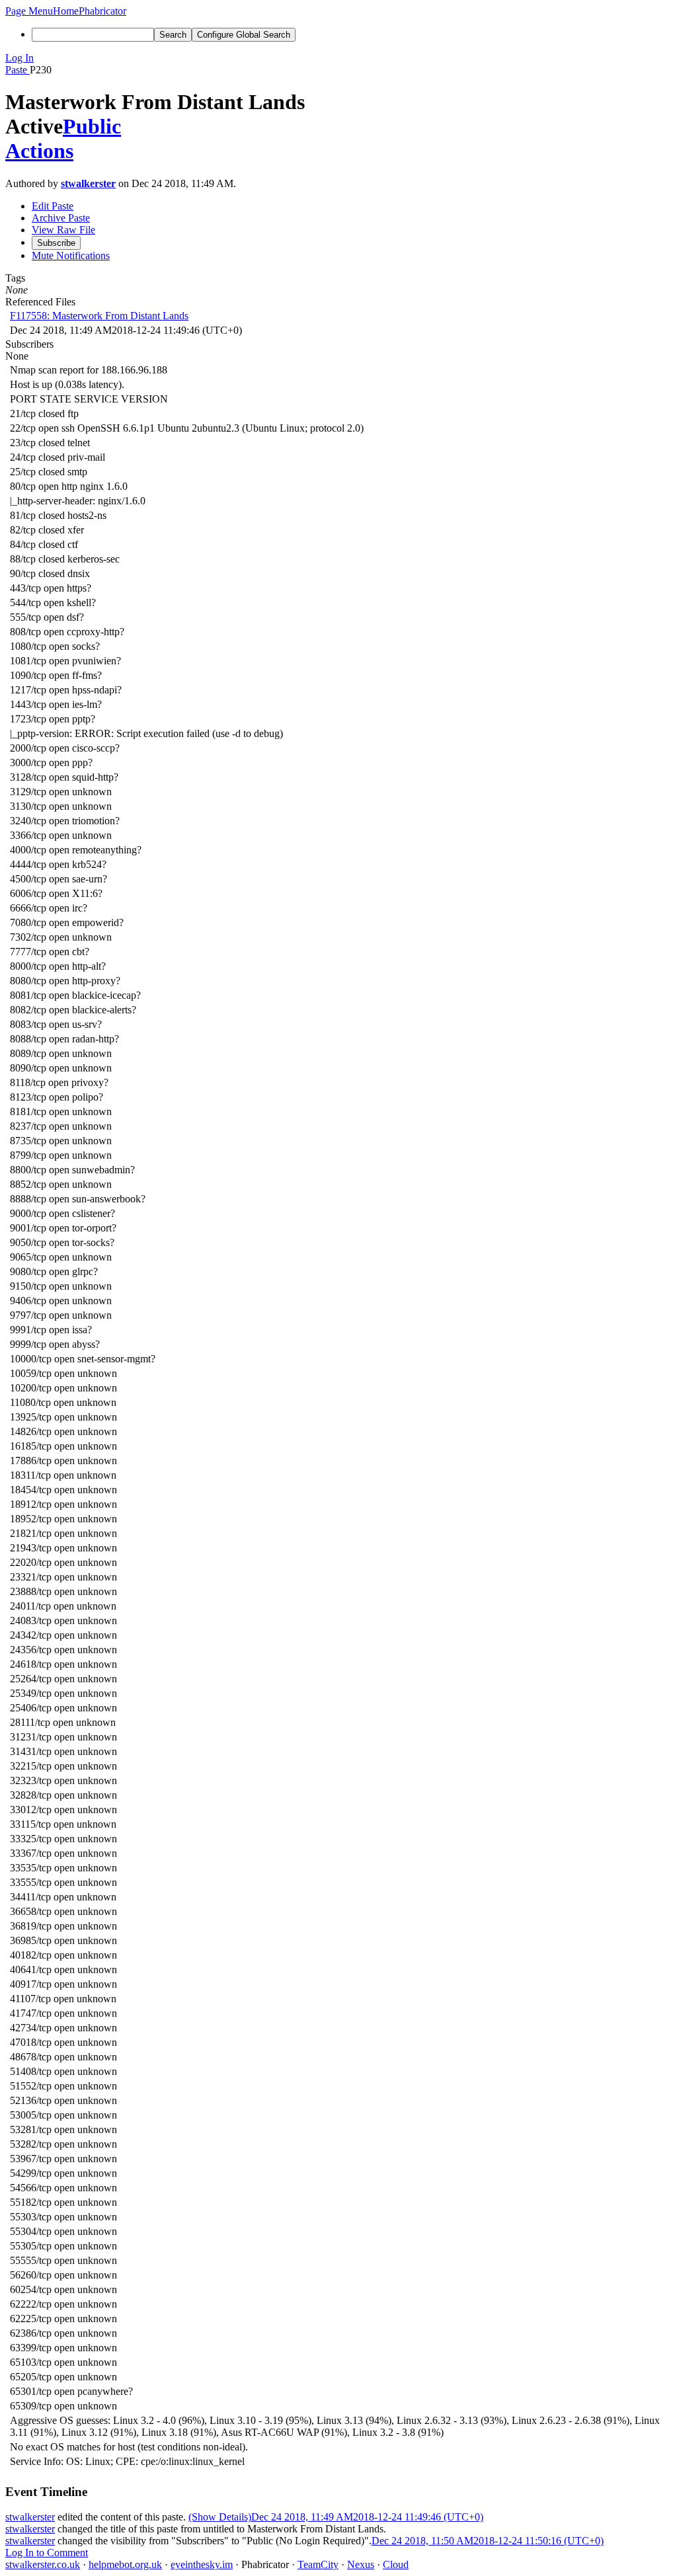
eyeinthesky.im (202, 2564)
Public (92, 126)
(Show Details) (220, 2517)
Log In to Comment (47, 2553)
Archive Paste (61, 218)
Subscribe (56, 243)
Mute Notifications (71, 255)
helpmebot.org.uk (125, 2564)
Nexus (361, 2564)
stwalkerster (88, 183)
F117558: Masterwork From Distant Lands (99, 316)
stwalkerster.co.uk (43, 2564)
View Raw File (63, 230)
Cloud (396, 2564)
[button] (29, 11)
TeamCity (318, 2564)
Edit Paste (53, 206)
